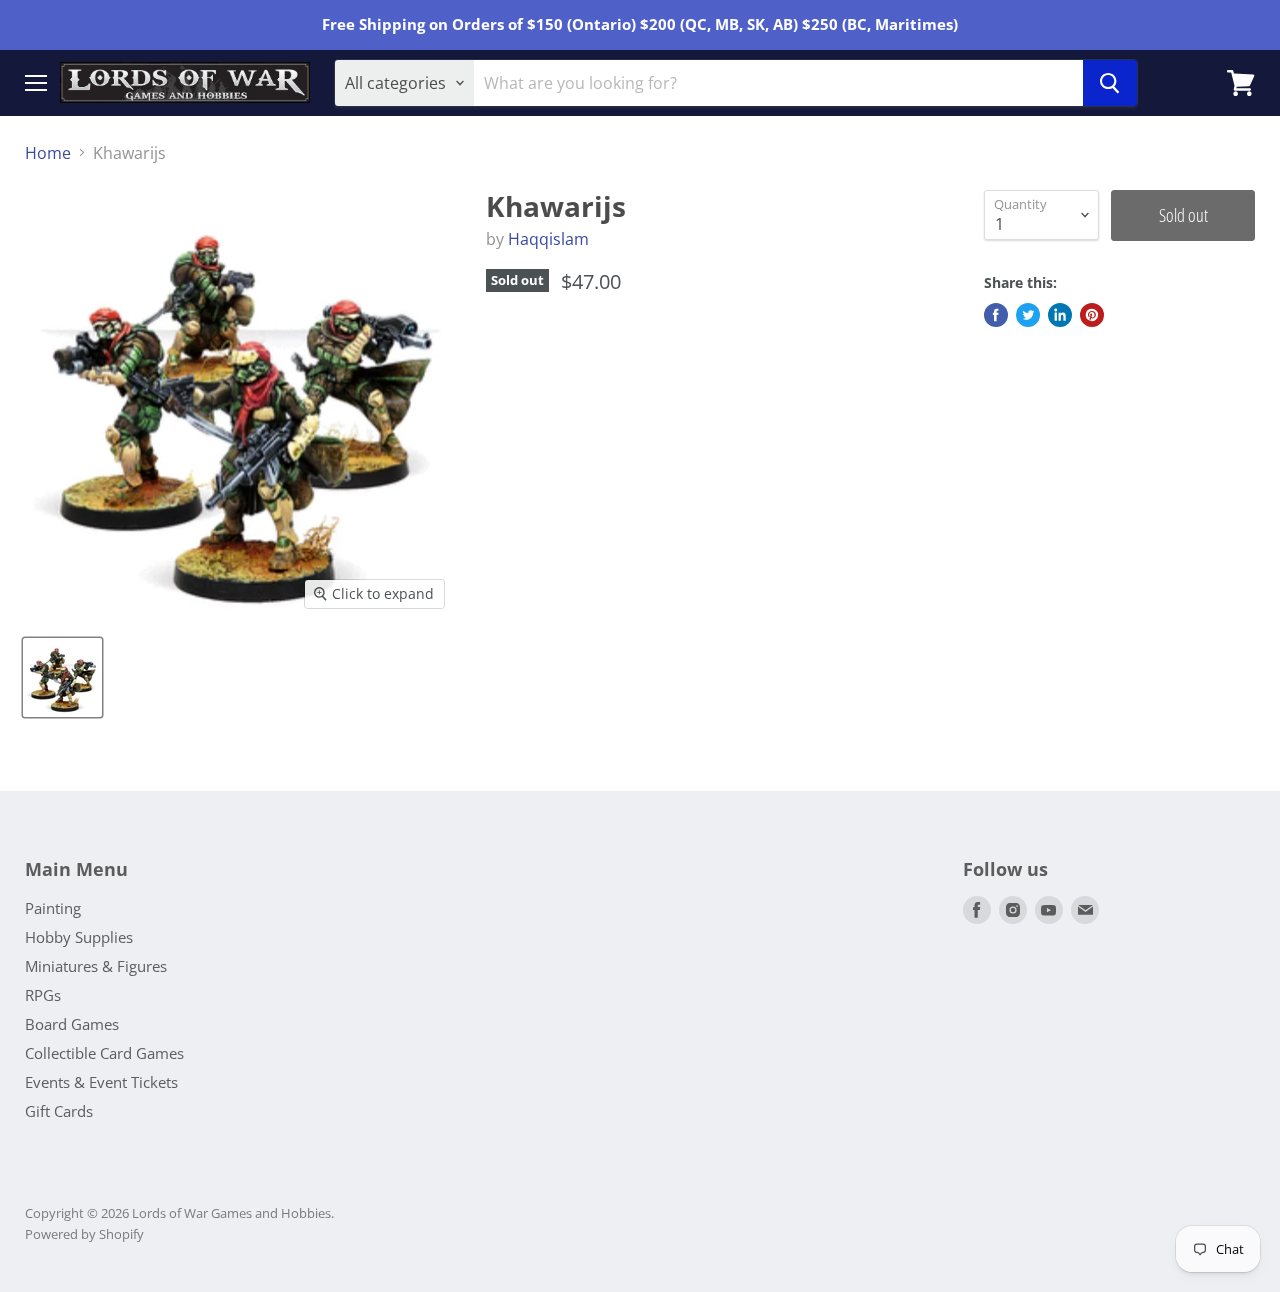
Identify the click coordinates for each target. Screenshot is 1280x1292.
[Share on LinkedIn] (1060, 315)
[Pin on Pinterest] (1092, 315)
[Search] (1110, 83)
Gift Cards (59, 1111)
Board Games (72, 1024)
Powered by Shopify (84, 1234)
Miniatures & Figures (96, 966)
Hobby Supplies (79, 937)
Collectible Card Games (104, 1053)
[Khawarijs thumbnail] (62, 677)
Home (48, 153)
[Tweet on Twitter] (1028, 315)
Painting (53, 908)
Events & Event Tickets (101, 1082)
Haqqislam (548, 239)
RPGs (43, 995)
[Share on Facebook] (996, 315)
